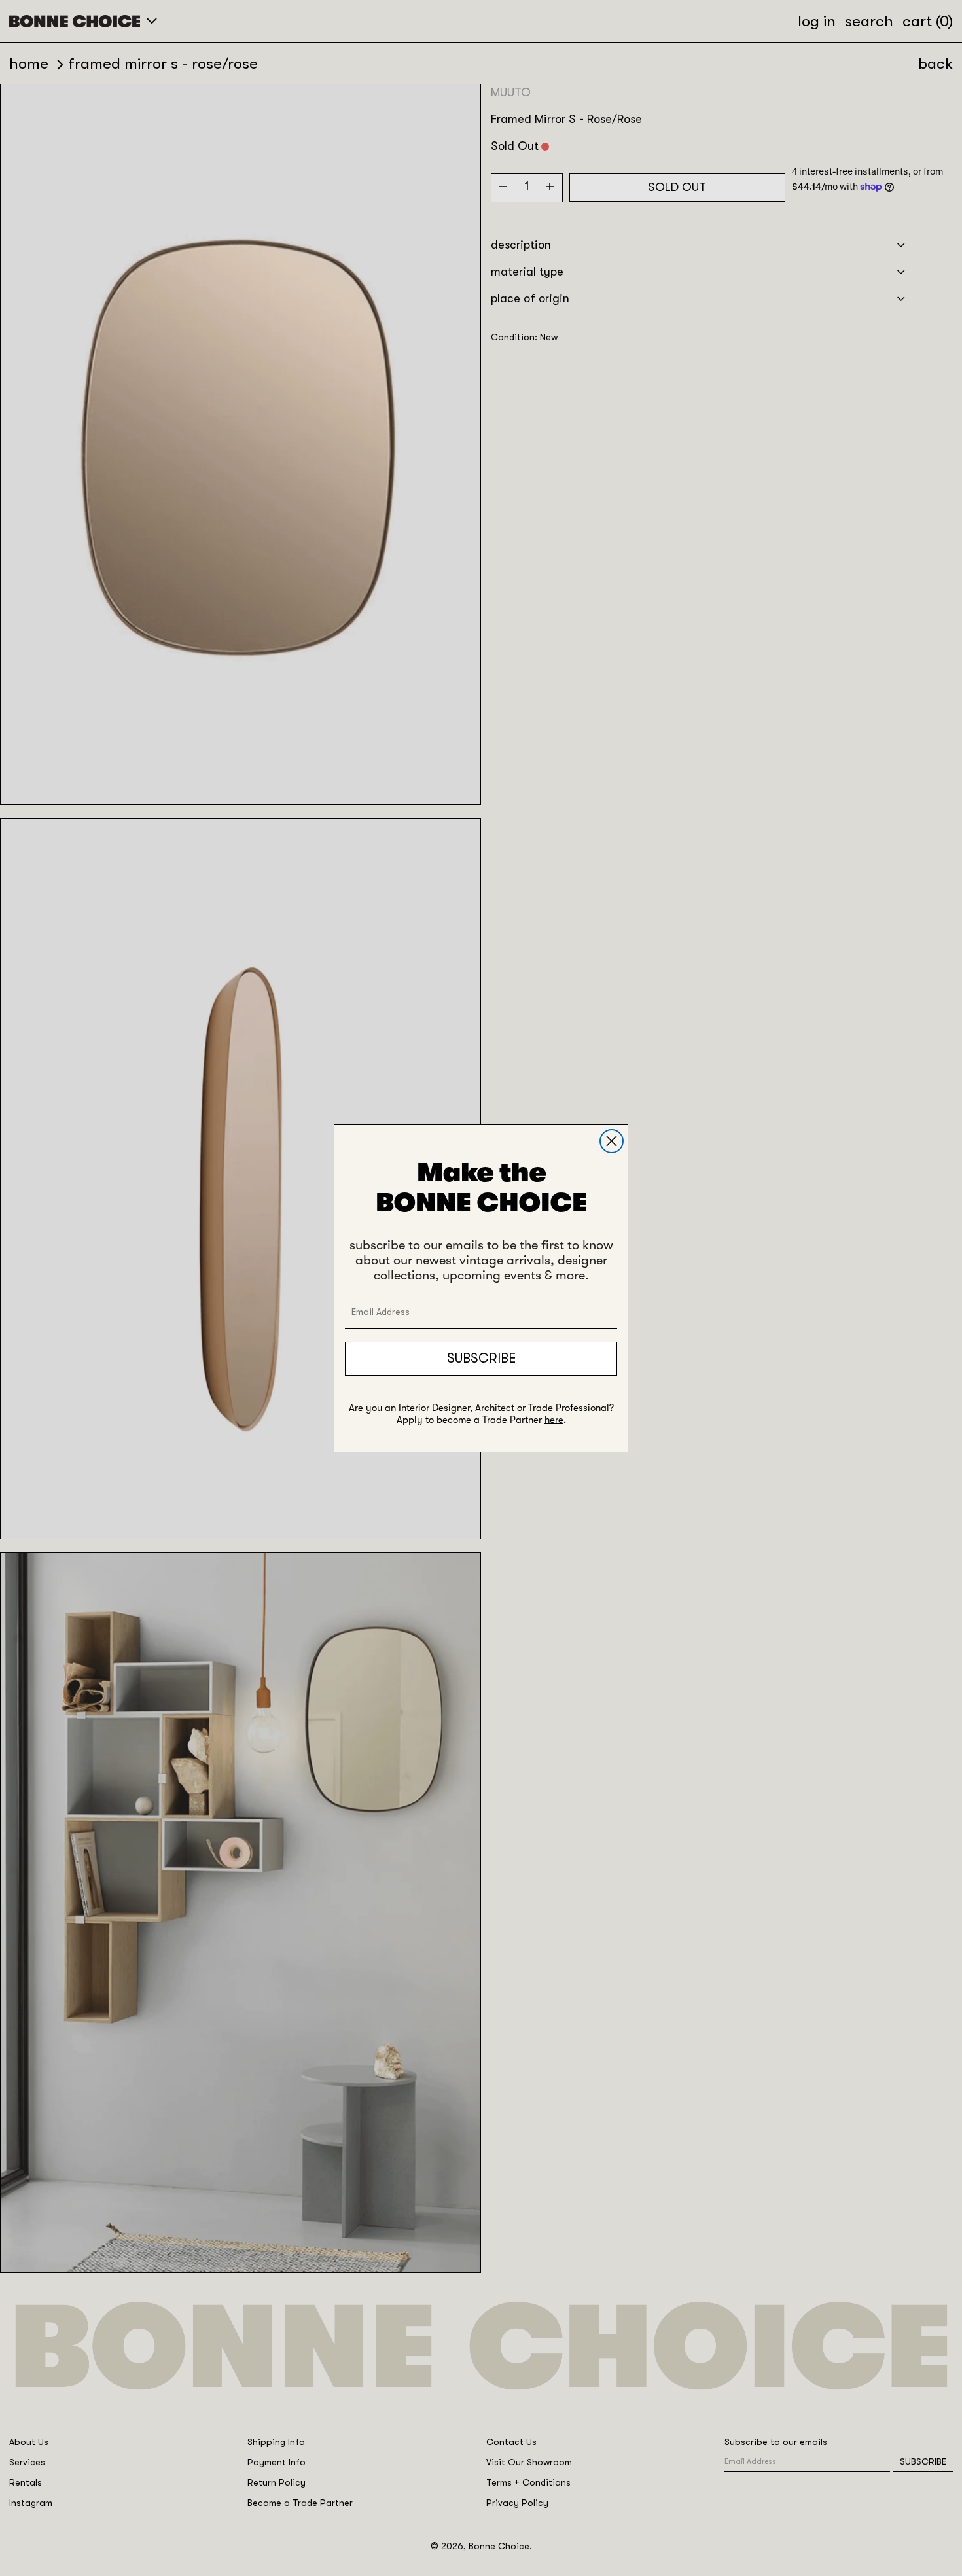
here (554, 1420)
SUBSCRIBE (481, 1358)
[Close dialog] (612, 1141)
